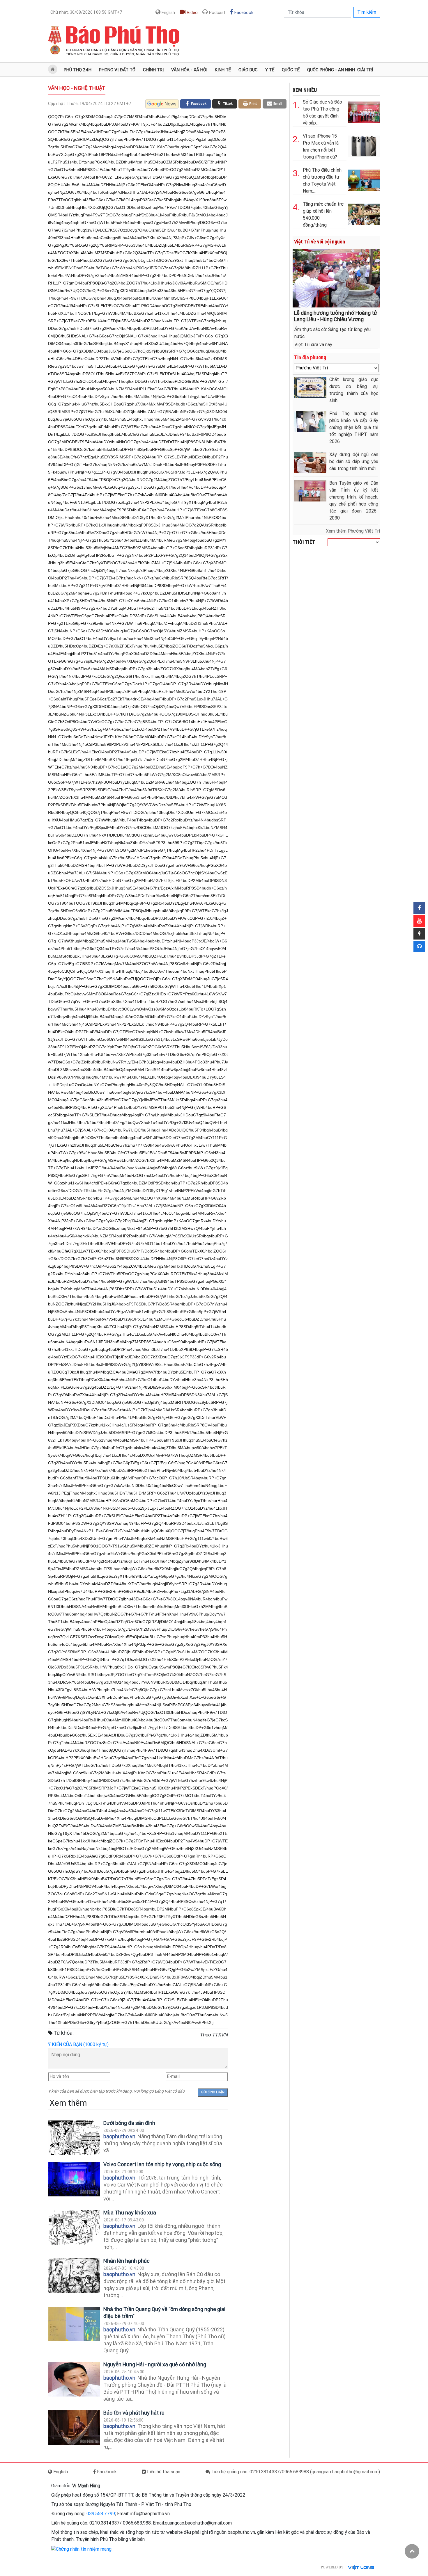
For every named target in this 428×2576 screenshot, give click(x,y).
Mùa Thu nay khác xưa (130, 2213)
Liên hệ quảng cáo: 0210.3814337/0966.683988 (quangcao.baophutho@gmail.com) (295, 2472)
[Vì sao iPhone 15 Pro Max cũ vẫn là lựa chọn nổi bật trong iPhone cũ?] (364, 145)
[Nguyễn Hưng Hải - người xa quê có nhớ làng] (74, 2379)
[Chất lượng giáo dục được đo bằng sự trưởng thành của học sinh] (310, 387)
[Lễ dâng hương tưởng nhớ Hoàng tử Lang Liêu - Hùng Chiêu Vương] (336, 278)
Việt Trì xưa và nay (313, 345)
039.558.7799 (101, 2514)
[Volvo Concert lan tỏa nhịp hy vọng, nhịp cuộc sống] (74, 2179)
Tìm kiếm (367, 12)
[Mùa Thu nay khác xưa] (74, 2227)
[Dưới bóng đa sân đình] (74, 2138)
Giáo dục (248, 70)
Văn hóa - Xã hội (189, 70)
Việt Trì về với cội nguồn (320, 242)
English (168, 13)
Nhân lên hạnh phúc (127, 2261)
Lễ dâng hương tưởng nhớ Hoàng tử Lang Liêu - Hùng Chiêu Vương (336, 316)
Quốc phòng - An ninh (331, 70)
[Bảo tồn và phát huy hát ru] (74, 2428)
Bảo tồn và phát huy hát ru (134, 2413)
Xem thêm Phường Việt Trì (353, 531)
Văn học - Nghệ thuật (77, 88)
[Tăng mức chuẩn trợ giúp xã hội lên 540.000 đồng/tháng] (364, 213)
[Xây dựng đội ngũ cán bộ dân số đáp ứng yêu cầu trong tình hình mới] (310, 462)
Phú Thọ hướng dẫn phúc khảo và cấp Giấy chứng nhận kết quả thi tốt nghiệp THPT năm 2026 (354, 427)
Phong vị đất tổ (117, 70)
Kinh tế (223, 70)
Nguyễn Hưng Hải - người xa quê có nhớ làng (155, 2364)
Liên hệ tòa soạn (163, 2472)
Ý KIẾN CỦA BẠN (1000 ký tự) (78, 2044)
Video (192, 13)
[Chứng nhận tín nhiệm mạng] (81, 2549)
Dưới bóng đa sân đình (129, 2123)
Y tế (270, 70)
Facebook (243, 13)
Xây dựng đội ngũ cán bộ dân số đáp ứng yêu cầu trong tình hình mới (354, 461)
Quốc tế (291, 70)
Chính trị (153, 70)
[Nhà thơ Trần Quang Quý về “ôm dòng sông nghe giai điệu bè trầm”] (74, 2324)
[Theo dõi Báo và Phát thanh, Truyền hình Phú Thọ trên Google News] (162, 104)
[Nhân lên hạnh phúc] (74, 2276)
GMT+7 (86, 12)
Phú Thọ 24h (78, 70)
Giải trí (365, 70)
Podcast (217, 13)
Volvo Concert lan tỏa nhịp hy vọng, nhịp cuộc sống (162, 2164)
